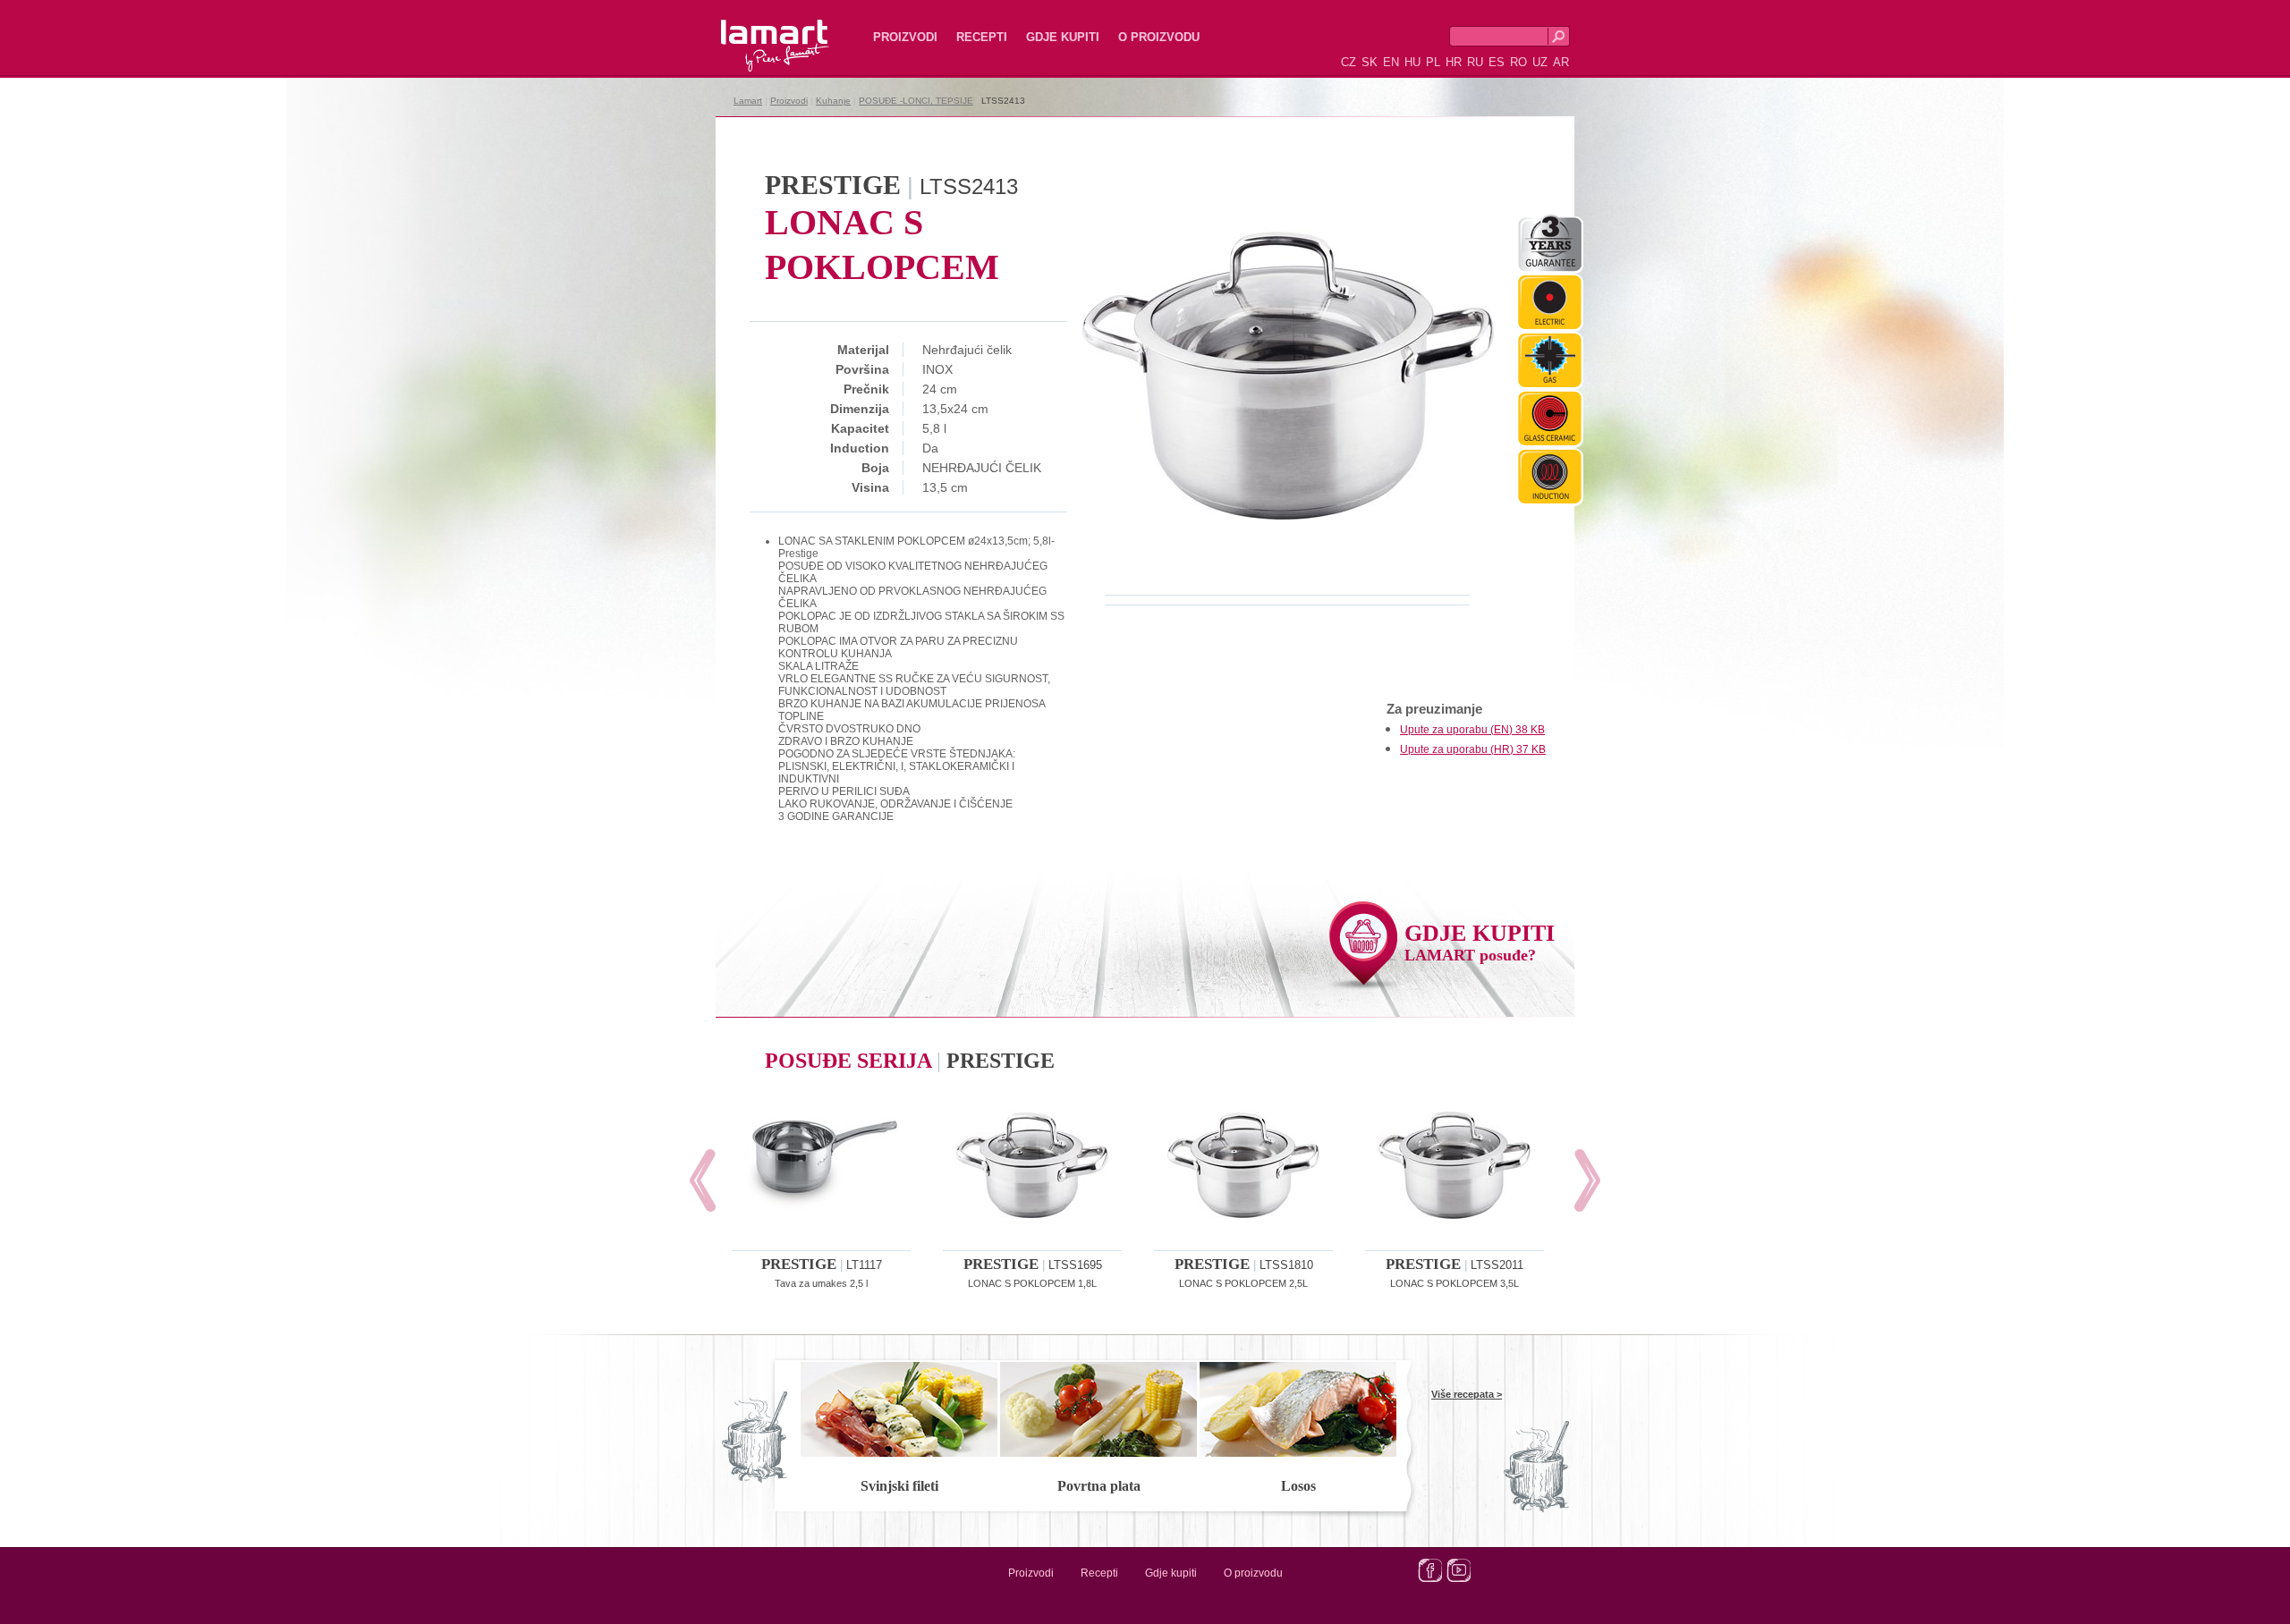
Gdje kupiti (1063, 37)
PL (1433, 62)
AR (1561, 62)
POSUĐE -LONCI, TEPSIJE (916, 101)
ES (1497, 62)
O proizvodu (1159, 37)
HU (1412, 62)
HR (1454, 62)
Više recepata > (1467, 1394)
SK (1370, 62)
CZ (1349, 62)
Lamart (756, 31)
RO (1518, 62)
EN (1391, 62)
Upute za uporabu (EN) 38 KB (1472, 730)
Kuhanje (833, 101)
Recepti (982, 37)
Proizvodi (905, 37)
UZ (1540, 62)
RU (1475, 62)
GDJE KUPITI (1480, 942)
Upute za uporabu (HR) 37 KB (1473, 749)
